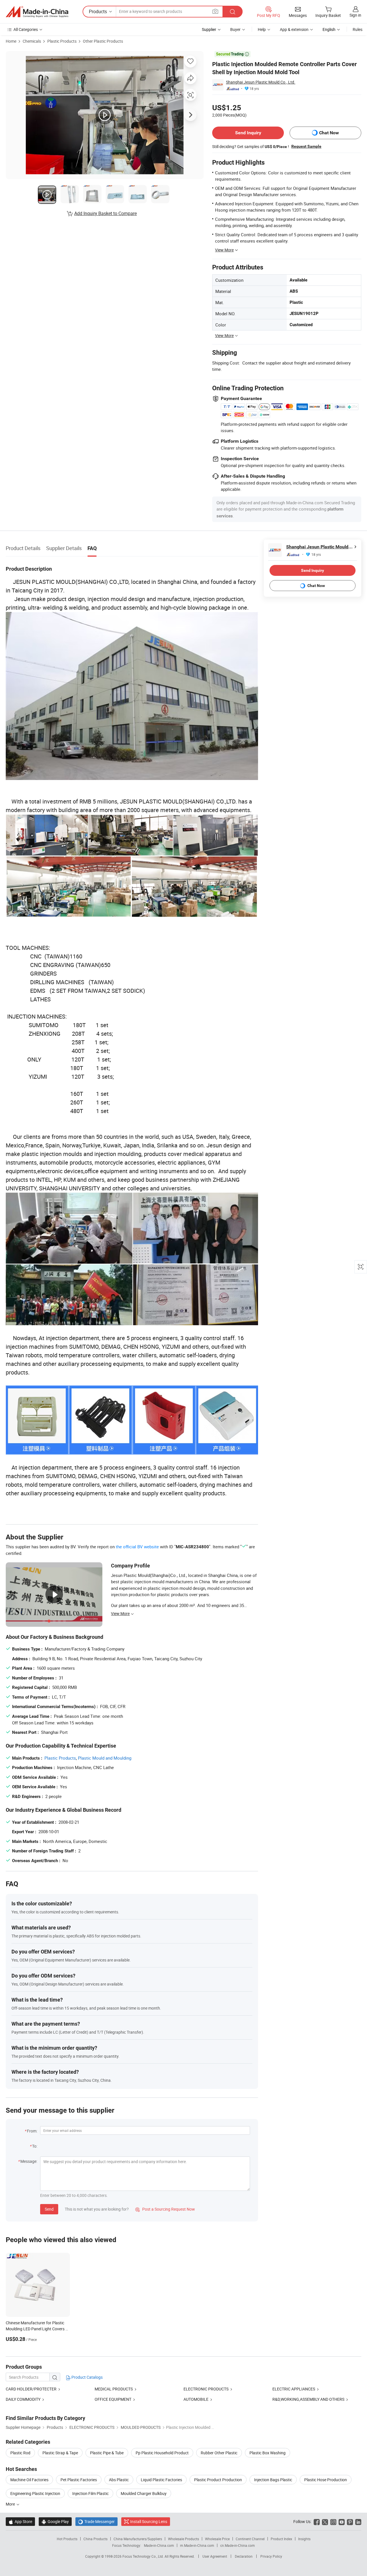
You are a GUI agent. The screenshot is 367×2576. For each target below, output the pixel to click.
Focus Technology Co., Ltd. (144, 2556)
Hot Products (67, 2539)
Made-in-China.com (159, 2545)
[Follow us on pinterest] (350, 2521)
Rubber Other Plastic (219, 2453)
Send (49, 2209)
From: (32, 2131)
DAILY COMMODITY (23, 2399)
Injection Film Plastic (90, 2493)
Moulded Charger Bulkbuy (144, 2493)
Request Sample (306, 146)
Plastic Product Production (218, 2480)
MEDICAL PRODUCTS (114, 2389)
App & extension (294, 29)
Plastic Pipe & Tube (107, 2453)
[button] (215, 11)
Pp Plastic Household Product (162, 2453)
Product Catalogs (87, 2377)
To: (35, 2146)
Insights (304, 2539)
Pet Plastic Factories (79, 2480)
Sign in (355, 15)
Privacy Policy (271, 2556)
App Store (20, 2521)
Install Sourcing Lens (149, 2521)
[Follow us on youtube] (342, 2521)
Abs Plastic (119, 2480)
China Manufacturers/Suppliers (138, 2539)
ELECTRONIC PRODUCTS (206, 2389)
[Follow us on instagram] (333, 2521)
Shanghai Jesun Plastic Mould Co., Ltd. (261, 82)
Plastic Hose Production (326, 2480)
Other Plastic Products (103, 41)
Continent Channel (250, 2539)
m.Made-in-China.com (197, 2545)
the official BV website (137, 1547)
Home (11, 41)
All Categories (26, 29)
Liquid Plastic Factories (161, 2480)
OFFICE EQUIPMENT (113, 2399)
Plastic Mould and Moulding (105, 1758)
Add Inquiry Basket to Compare (106, 213)
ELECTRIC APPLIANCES (294, 2389)
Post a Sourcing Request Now (165, 2209)
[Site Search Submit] (233, 12)
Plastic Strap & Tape (60, 2453)
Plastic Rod (20, 2453)
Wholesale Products (183, 2539)
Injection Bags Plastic (273, 2480)
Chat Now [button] (329, 133)
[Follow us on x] (325, 2521)
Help (262, 29)
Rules (358, 29)
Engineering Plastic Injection (35, 2493)
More (11, 2504)
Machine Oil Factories (29, 2480)
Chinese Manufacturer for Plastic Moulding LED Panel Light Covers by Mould (38, 2329)
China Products (95, 2539)
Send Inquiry (248, 133)
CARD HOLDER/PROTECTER (31, 2389)
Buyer (235, 29)
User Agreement (215, 2556)
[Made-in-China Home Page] (37, 12)
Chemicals (32, 41)
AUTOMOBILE (196, 2399)
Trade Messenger (96, 2521)
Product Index (281, 2539)
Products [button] (98, 11)
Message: (29, 2161)
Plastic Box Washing (268, 2453)
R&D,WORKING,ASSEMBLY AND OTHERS (308, 2399)
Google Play (55, 2521)
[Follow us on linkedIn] (358, 2521)
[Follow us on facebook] (317, 2521)
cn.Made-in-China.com (238, 2545)
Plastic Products (62, 41)
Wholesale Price (217, 2539)
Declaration (244, 2556)
